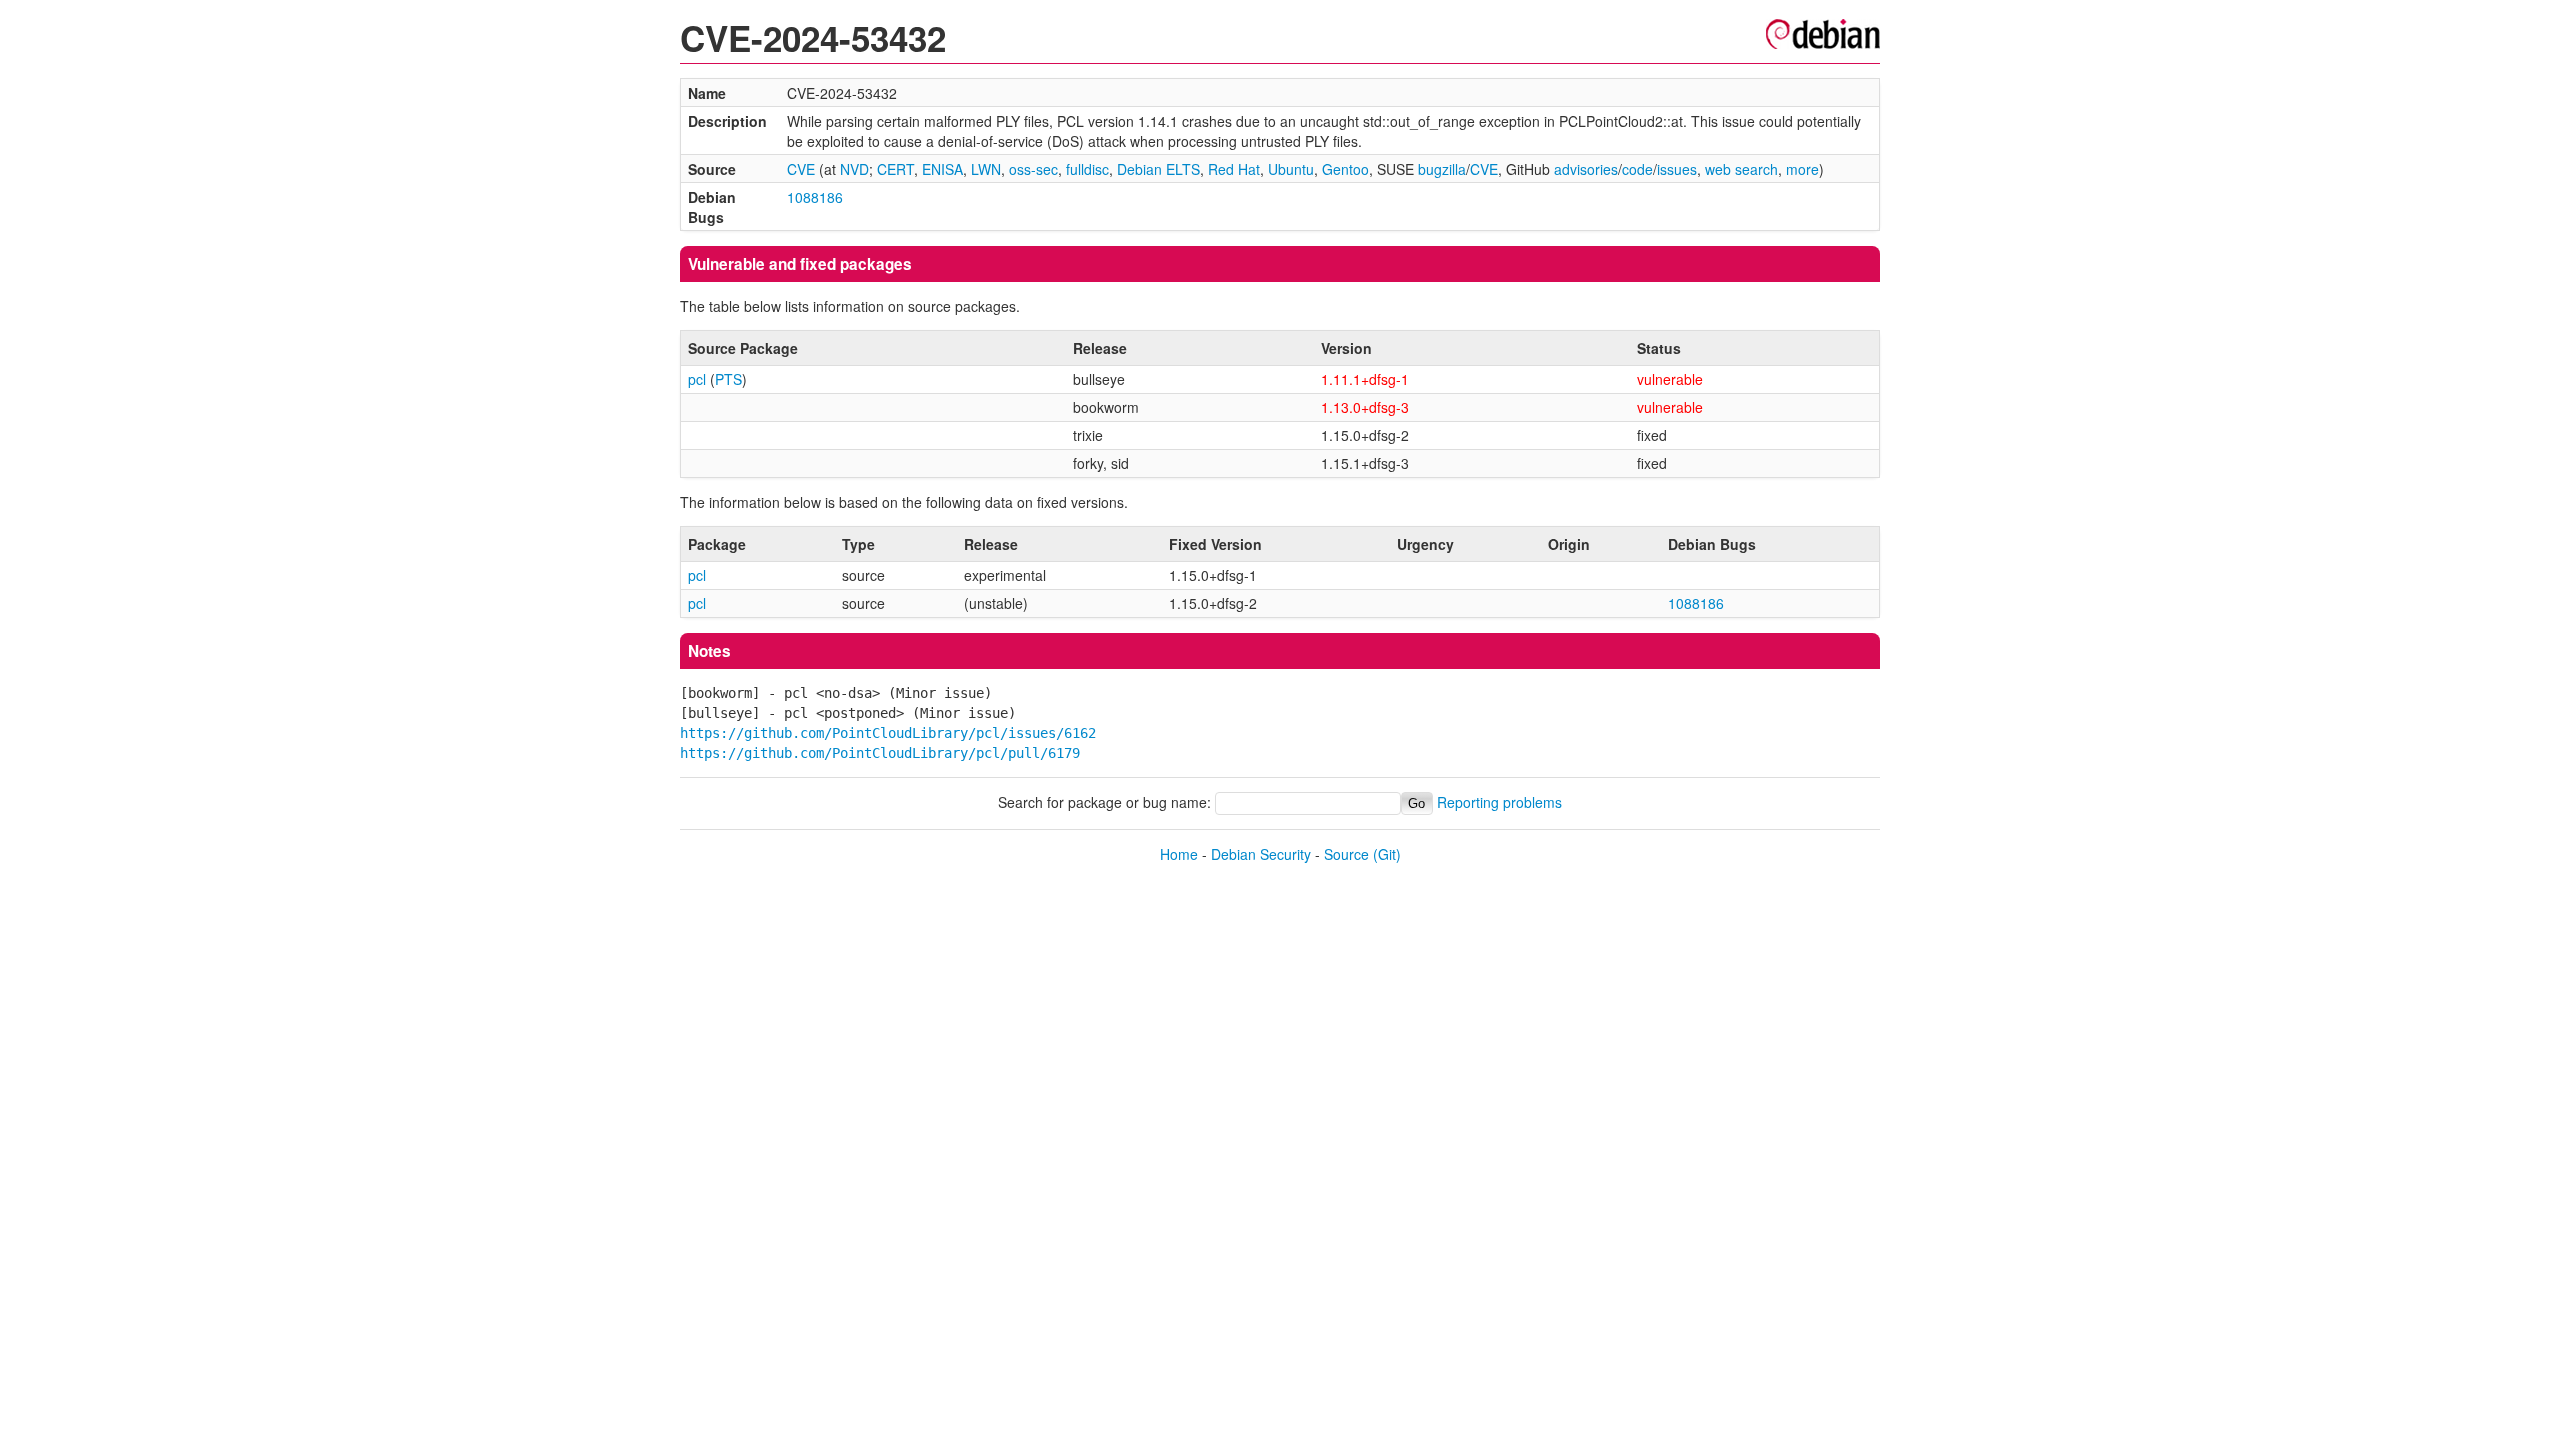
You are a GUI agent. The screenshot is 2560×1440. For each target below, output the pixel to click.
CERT (895, 169)
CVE (801, 169)
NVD (854, 169)
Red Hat (1234, 169)
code (1637, 169)
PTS (728, 379)
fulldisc (1087, 169)
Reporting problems (1499, 802)
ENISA (942, 169)
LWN (986, 169)
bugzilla (1442, 169)
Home (1179, 854)
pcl (697, 379)
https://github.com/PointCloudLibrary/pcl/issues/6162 (888, 733)
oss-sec (1033, 169)
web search (1741, 169)
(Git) (1387, 854)
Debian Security (1261, 854)
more (1802, 169)
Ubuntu (1291, 169)
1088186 (815, 197)
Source (1346, 854)
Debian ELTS (1158, 169)
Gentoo (1345, 169)
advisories (1586, 169)
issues (1677, 169)
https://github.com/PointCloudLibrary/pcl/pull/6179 (880, 753)
